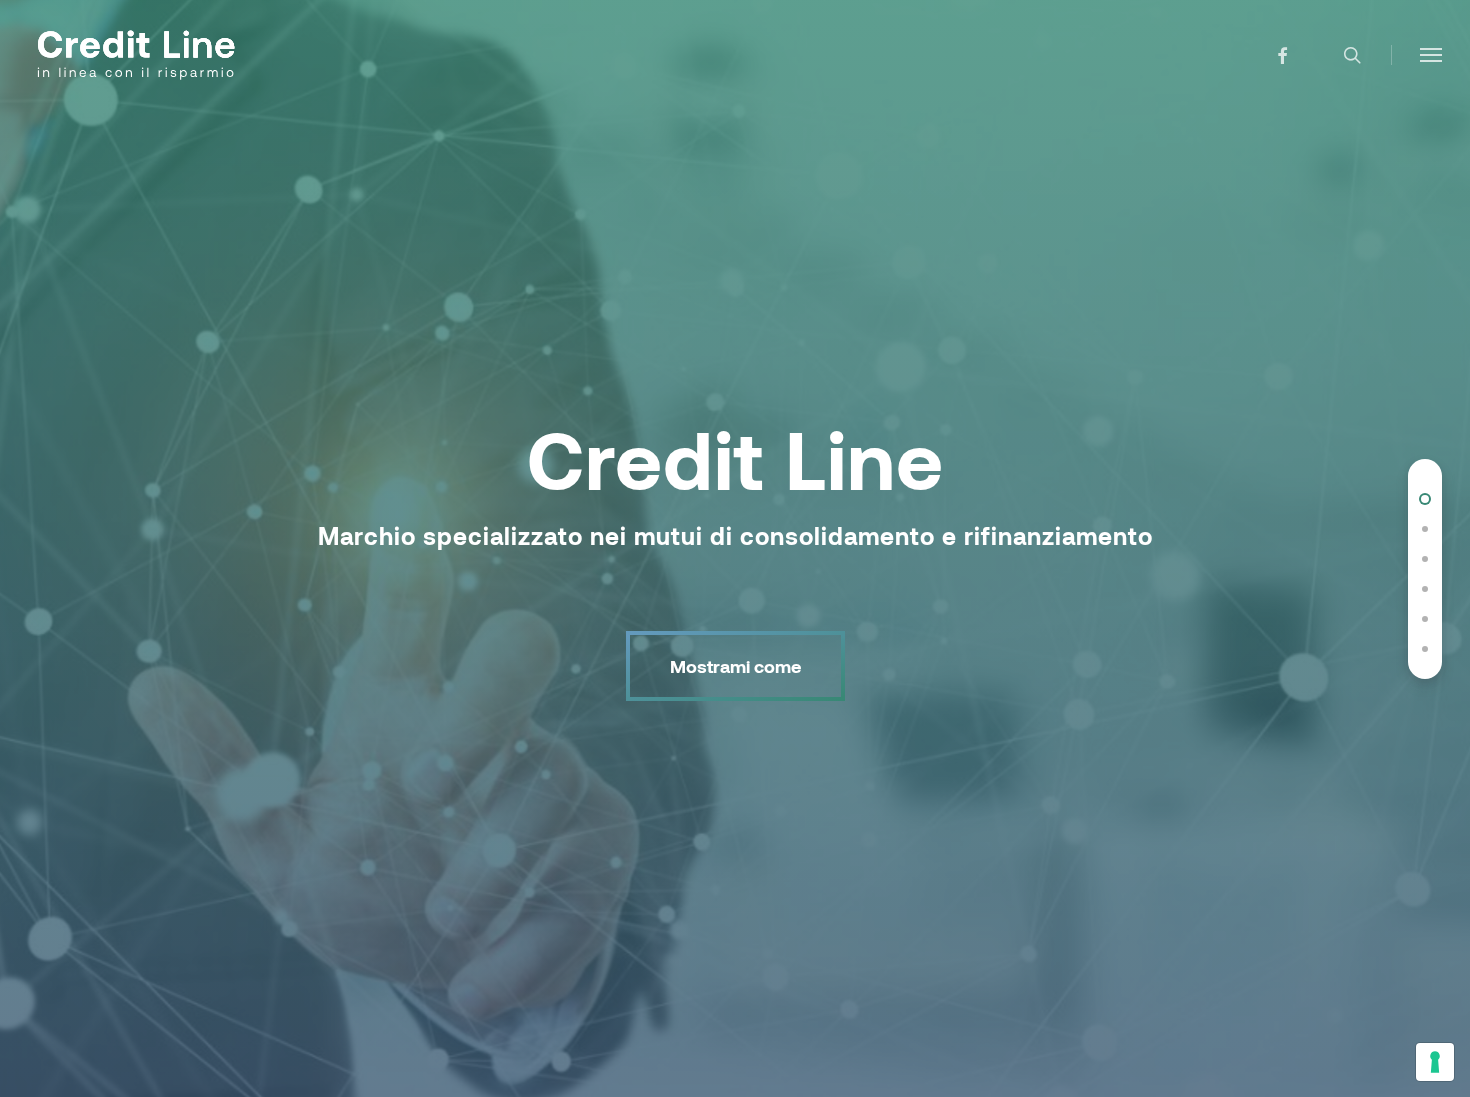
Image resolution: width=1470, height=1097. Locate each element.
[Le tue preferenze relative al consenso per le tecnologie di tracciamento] (1435, 1062)
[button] (1431, 55)
